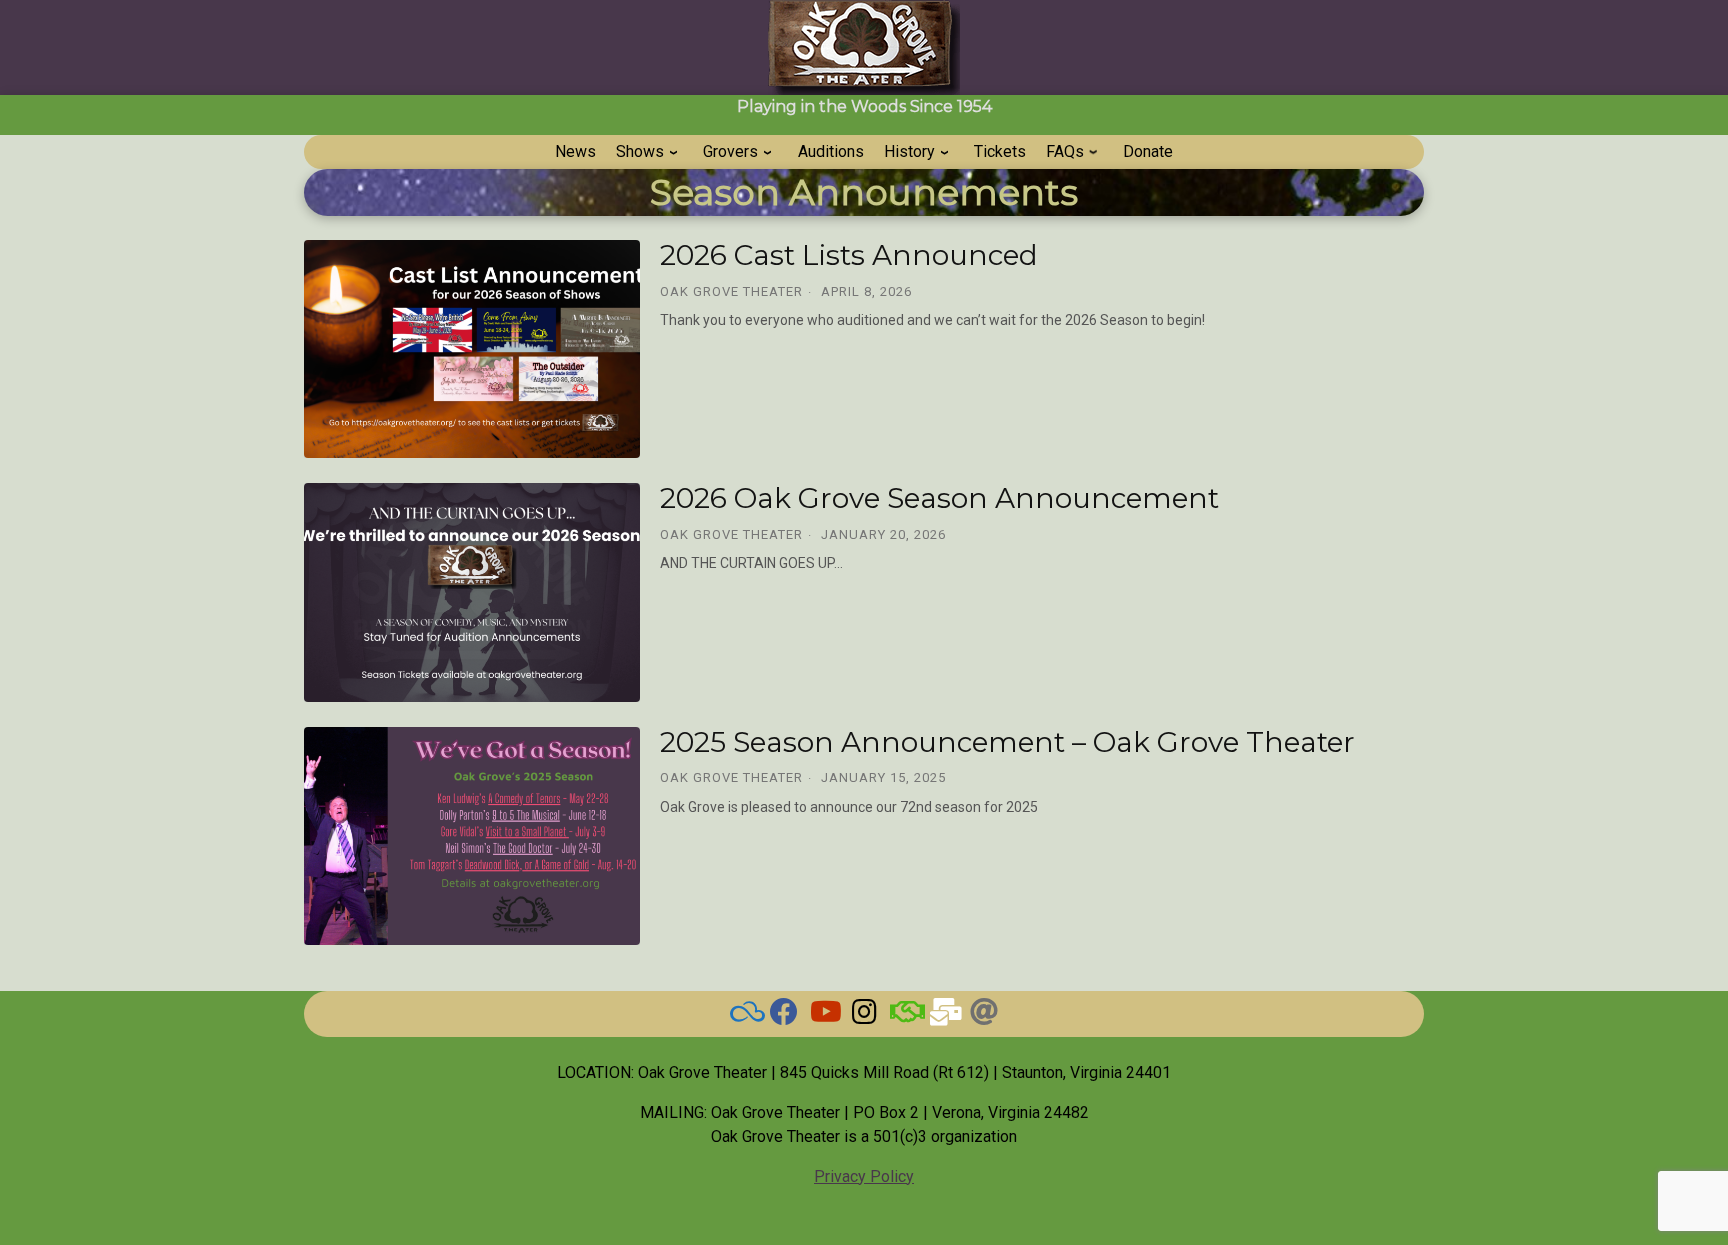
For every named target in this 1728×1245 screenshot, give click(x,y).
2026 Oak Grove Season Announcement (939, 498)
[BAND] (904, 1016)
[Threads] (984, 1016)
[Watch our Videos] (824, 1016)
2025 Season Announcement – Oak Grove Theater (1007, 742)
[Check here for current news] (784, 1016)
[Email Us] (944, 1016)
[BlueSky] (744, 1016)
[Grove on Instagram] (864, 1016)
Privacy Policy (864, 1176)
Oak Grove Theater (731, 291)
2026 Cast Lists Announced (849, 255)
